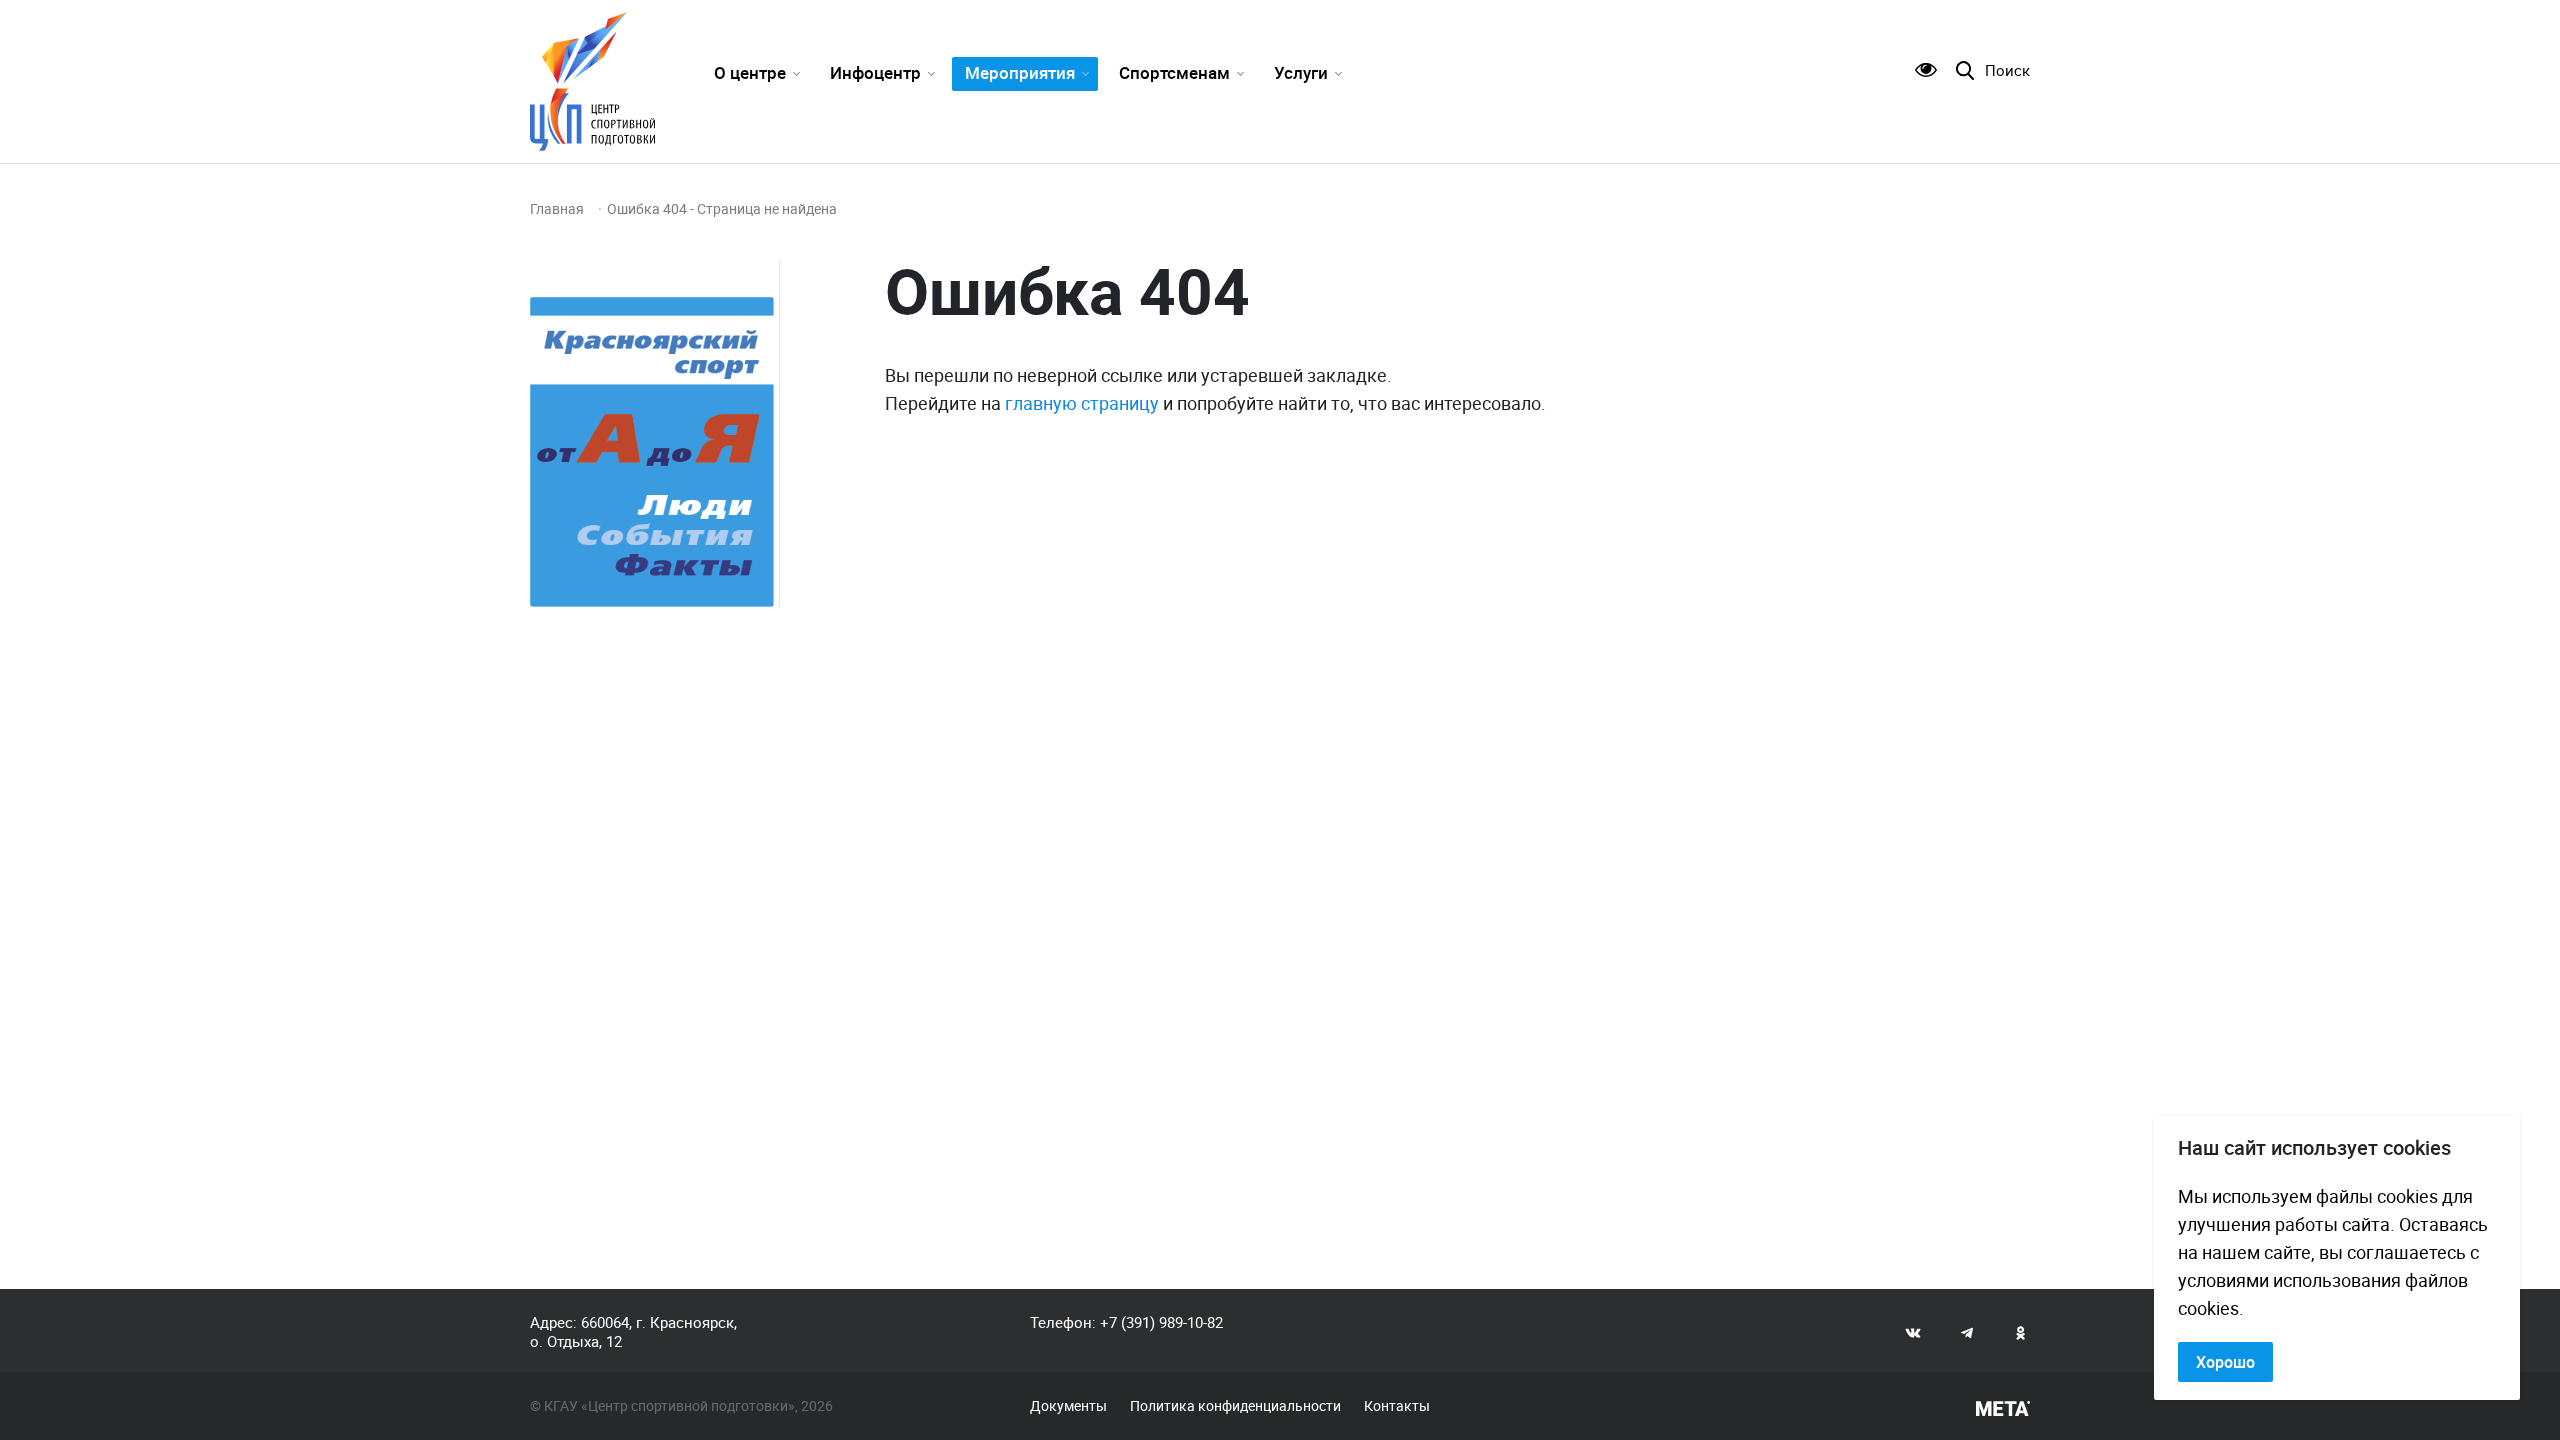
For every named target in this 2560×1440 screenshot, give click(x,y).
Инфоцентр (875, 72)
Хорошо (2225, 1362)
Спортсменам (1174, 72)
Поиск (2007, 70)
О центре (750, 72)
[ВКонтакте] (1913, 1332)
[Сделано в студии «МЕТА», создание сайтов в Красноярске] (2003, 1409)
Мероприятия (1020, 72)
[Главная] (592, 81)
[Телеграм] (1967, 1332)
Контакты (1397, 1406)
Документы (1068, 1406)
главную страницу (1082, 403)
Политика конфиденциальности (1235, 1406)
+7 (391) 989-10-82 (1161, 1322)
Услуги (1301, 72)
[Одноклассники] (2021, 1332)
